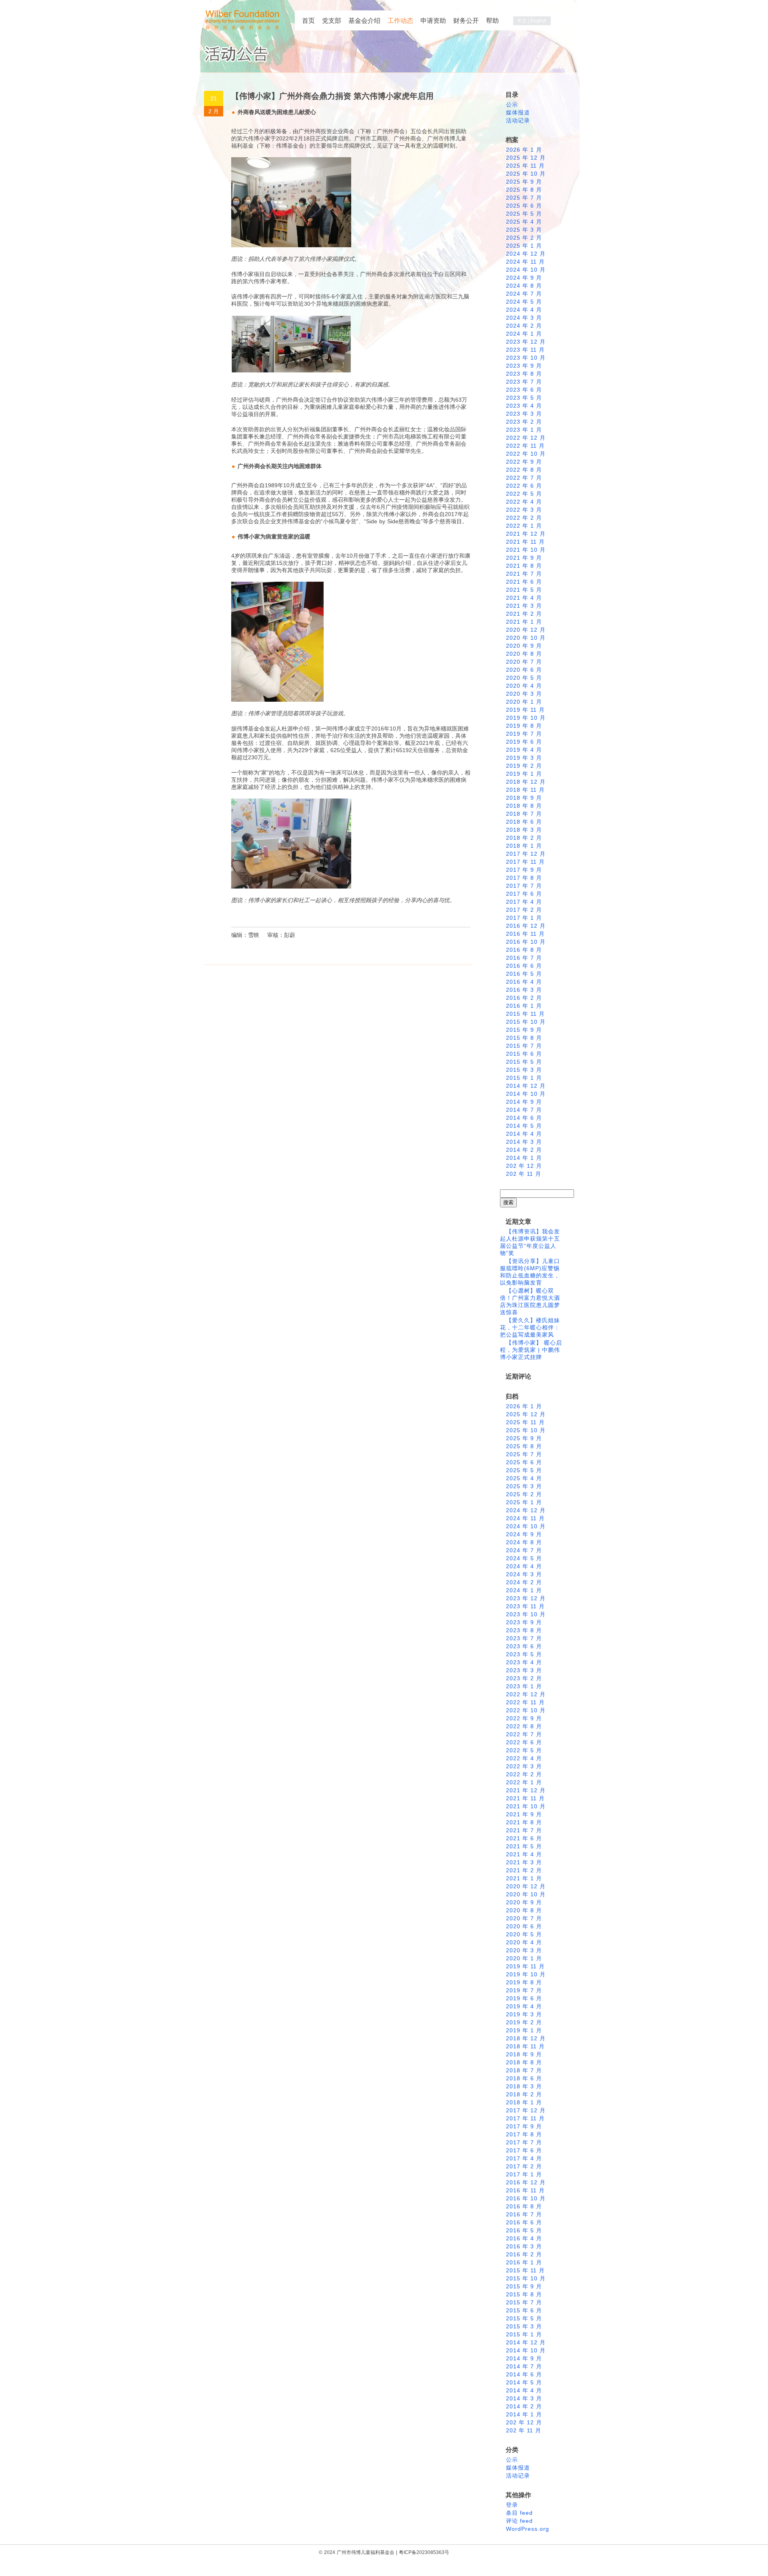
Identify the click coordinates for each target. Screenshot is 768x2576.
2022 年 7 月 (524, 478)
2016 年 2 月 (524, 998)
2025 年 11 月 (525, 166)
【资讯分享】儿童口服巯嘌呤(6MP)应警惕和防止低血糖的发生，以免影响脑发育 (530, 1272)
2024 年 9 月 (524, 278)
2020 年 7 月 (524, 662)
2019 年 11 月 (525, 710)
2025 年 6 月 (524, 206)
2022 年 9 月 (524, 462)
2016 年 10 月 (526, 942)
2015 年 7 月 (524, 1046)
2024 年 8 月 (524, 286)
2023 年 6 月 (524, 390)
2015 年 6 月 (524, 1054)
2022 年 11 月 (525, 446)
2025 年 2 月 (524, 238)
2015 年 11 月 (525, 1014)
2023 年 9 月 (524, 366)
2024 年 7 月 (524, 294)
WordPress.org (528, 2529)
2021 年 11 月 (525, 542)
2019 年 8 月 (524, 726)
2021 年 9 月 (524, 558)
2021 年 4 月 (524, 598)
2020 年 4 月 (524, 686)
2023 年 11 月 (525, 350)
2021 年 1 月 (524, 622)
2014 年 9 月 (524, 1102)
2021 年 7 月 (524, 574)
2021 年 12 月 (526, 534)
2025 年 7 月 (524, 198)
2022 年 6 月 (524, 486)
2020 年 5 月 (524, 678)
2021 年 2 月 (524, 614)
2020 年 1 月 (524, 702)
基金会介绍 (364, 21)
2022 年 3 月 (524, 510)
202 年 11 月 (524, 1174)
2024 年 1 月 (524, 334)
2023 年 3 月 (524, 414)
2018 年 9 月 (524, 798)
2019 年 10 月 (526, 718)
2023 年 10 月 (526, 358)
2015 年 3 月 (524, 1070)
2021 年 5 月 (524, 590)
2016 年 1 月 (524, 1006)
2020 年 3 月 (524, 694)
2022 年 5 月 (524, 494)
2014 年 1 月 (524, 1158)
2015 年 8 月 (524, 1038)
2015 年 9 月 (524, 1030)
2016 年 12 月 (526, 926)
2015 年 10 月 (526, 1022)
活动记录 (518, 120)
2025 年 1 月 (524, 246)
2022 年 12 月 (526, 438)
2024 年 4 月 (524, 310)
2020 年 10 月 (526, 638)
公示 (512, 104)
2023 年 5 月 (524, 398)
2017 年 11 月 (525, 862)
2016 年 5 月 (524, 974)
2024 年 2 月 (524, 326)
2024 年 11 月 (525, 262)
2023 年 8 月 (524, 374)
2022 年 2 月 (524, 518)
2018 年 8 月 (524, 806)
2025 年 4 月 (524, 222)
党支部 (332, 21)
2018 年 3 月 (524, 830)
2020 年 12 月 (526, 630)
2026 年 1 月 (524, 150)
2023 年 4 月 (524, 406)
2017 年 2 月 (524, 910)
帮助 (492, 21)
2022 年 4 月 (524, 502)
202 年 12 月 (524, 1166)
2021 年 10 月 (526, 550)
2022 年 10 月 (526, 454)
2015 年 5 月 (524, 1062)
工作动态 (400, 21)
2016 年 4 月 (524, 982)
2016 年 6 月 (524, 966)
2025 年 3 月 (524, 230)
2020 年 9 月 (524, 646)
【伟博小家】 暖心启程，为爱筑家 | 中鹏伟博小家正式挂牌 (531, 1350)
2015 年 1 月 (524, 1078)
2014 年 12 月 (526, 1086)
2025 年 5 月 (524, 214)
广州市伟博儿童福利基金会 (366, 2552)
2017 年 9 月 (524, 870)
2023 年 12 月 (526, 342)
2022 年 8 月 (524, 470)
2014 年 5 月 (524, 1126)
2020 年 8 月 (524, 654)
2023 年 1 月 (524, 430)
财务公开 (466, 21)
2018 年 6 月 (524, 822)
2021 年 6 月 (524, 582)
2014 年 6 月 (524, 1118)
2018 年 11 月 (525, 790)
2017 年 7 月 (524, 886)
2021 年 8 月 (524, 566)
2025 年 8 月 (524, 190)
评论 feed (519, 2521)
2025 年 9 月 (524, 182)
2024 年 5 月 (524, 302)
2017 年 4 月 (524, 902)
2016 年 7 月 (524, 958)
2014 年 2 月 (524, 1150)
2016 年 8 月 (524, 950)
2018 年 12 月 (526, 782)
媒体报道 (518, 112)
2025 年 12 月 (526, 158)
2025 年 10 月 (526, 174)
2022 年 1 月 (524, 526)
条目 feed (519, 2513)
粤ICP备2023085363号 (424, 2552)
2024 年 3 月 (524, 318)
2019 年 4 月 (524, 750)
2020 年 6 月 (524, 670)
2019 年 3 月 (524, 758)
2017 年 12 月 (526, 854)
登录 (512, 2505)
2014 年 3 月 (524, 1142)
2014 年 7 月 (524, 1110)
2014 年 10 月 (526, 1094)
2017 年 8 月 (524, 878)
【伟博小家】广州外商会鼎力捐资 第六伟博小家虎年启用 (332, 96)
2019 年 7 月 (524, 734)
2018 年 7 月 (524, 814)
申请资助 (433, 21)
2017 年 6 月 (524, 894)
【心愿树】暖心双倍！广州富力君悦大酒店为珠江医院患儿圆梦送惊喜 (530, 1301)
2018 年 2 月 (524, 838)
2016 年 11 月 (525, 934)
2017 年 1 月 (524, 918)
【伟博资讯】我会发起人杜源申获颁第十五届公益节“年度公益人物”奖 (530, 1242)
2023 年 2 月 (524, 422)
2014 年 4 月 (524, 1134)
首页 (308, 21)
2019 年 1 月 (524, 774)
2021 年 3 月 (524, 606)
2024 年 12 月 (526, 254)
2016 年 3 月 (524, 990)
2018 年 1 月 (524, 846)
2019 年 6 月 (524, 742)
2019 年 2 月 (524, 766)
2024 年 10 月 (526, 270)
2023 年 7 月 (524, 382)
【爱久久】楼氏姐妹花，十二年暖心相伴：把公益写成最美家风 (530, 1327)
